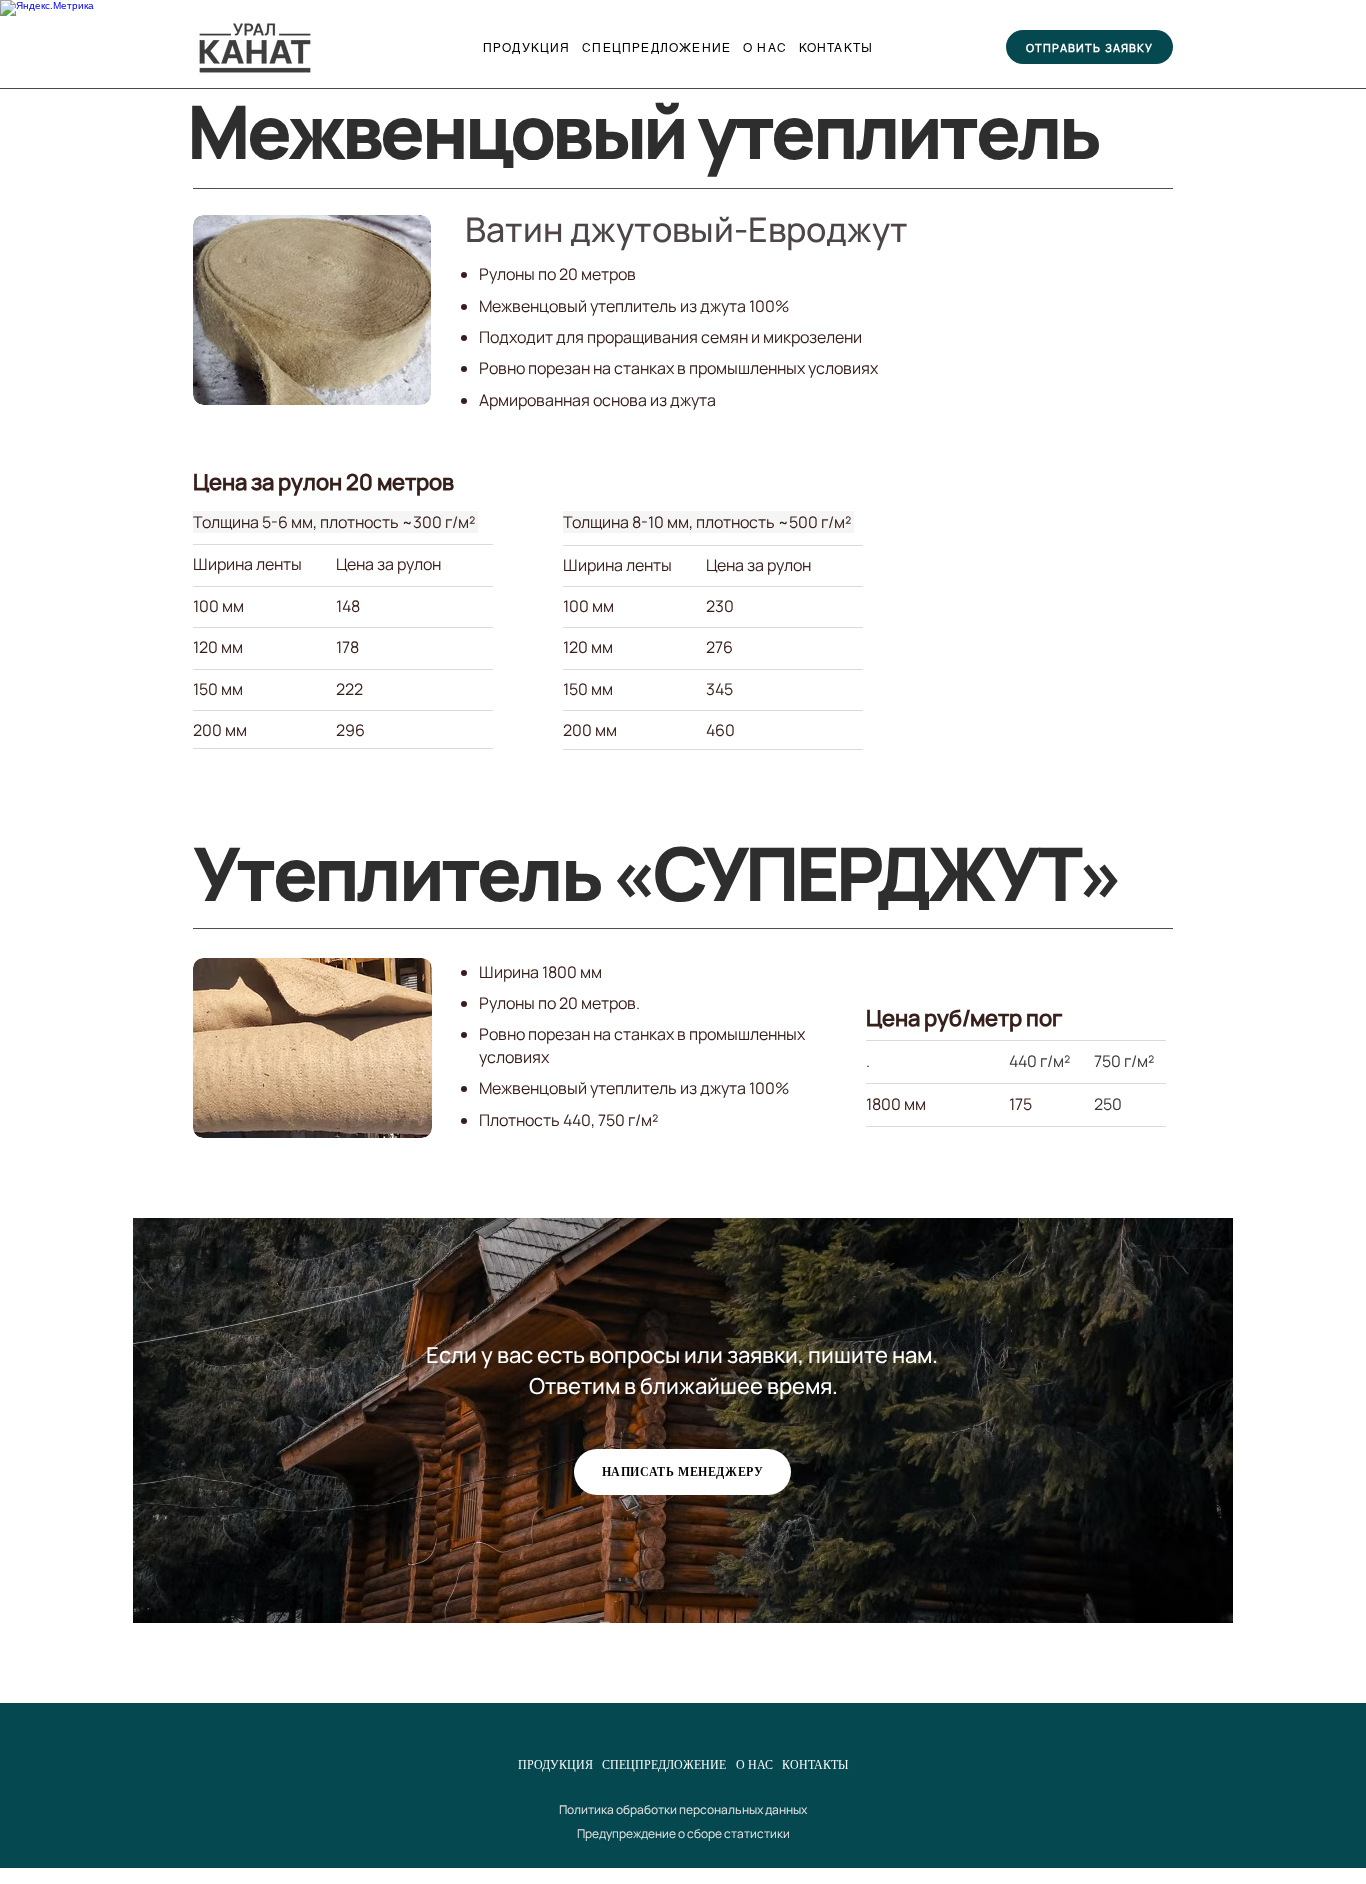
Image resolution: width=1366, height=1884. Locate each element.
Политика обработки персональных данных (683, 1809)
